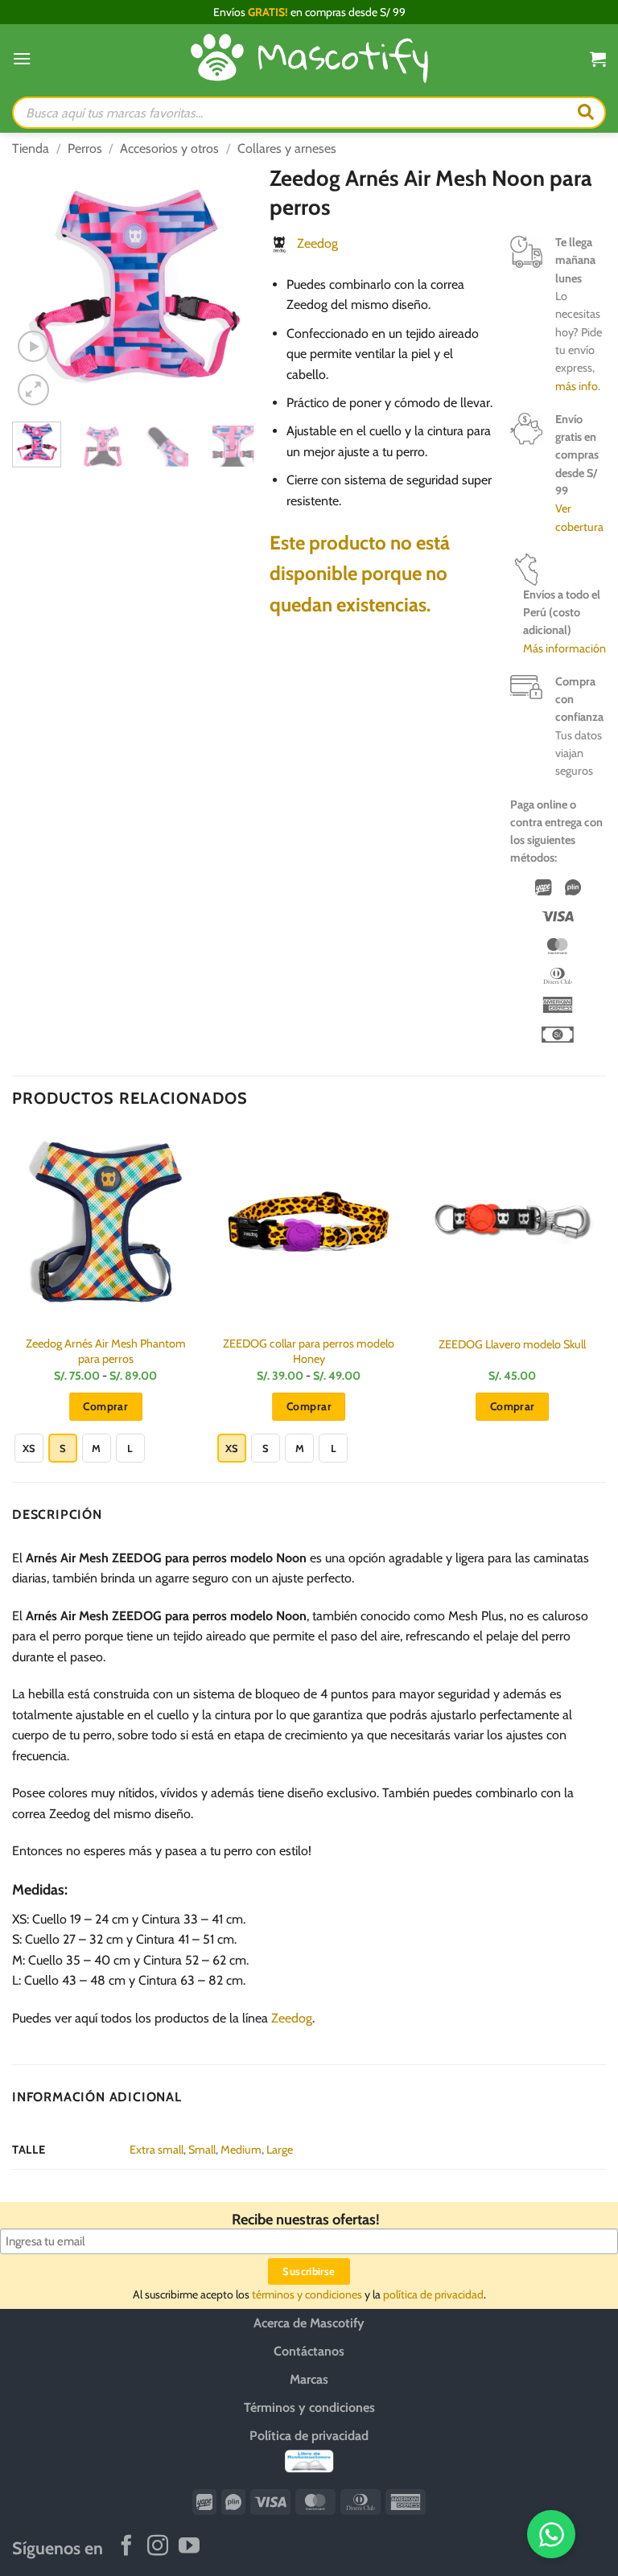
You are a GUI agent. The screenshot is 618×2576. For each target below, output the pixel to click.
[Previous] (37, 287)
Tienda (31, 148)
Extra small (157, 2150)
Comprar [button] (513, 1406)
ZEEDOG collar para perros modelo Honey (309, 1351)
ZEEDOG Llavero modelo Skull (512, 1344)
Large (280, 2150)
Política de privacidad (309, 2435)
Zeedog (317, 243)
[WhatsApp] (551, 2534)
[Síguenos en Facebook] (126, 2547)
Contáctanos (309, 2350)
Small (202, 2150)
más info (577, 386)
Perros (85, 148)
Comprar (105, 1406)
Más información (564, 648)
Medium (241, 2150)
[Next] (233, 287)
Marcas (309, 2378)
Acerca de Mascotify (309, 2322)
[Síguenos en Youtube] (189, 2547)
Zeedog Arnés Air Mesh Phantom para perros (106, 1351)
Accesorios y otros (169, 148)
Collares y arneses (287, 148)
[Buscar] (586, 113)
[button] (22, 58)
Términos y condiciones (309, 2407)
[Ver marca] (279, 243)
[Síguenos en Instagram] (158, 2547)
